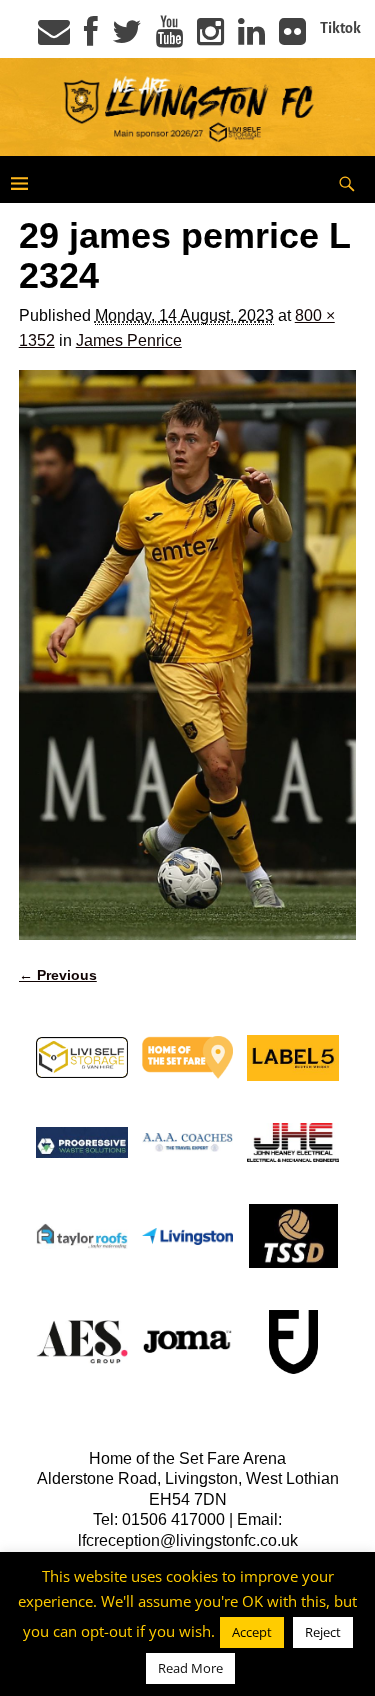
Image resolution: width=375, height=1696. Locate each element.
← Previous (58, 975)
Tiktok (340, 28)
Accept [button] (252, 1632)
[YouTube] (169, 38)
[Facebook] (91, 38)
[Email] (54, 38)
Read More (190, 1668)
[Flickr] (292, 38)
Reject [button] (323, 1632)
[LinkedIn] (251, 38)
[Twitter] (127, 38)
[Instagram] (210, 38)
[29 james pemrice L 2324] (188, 655)
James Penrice (129, 340)
